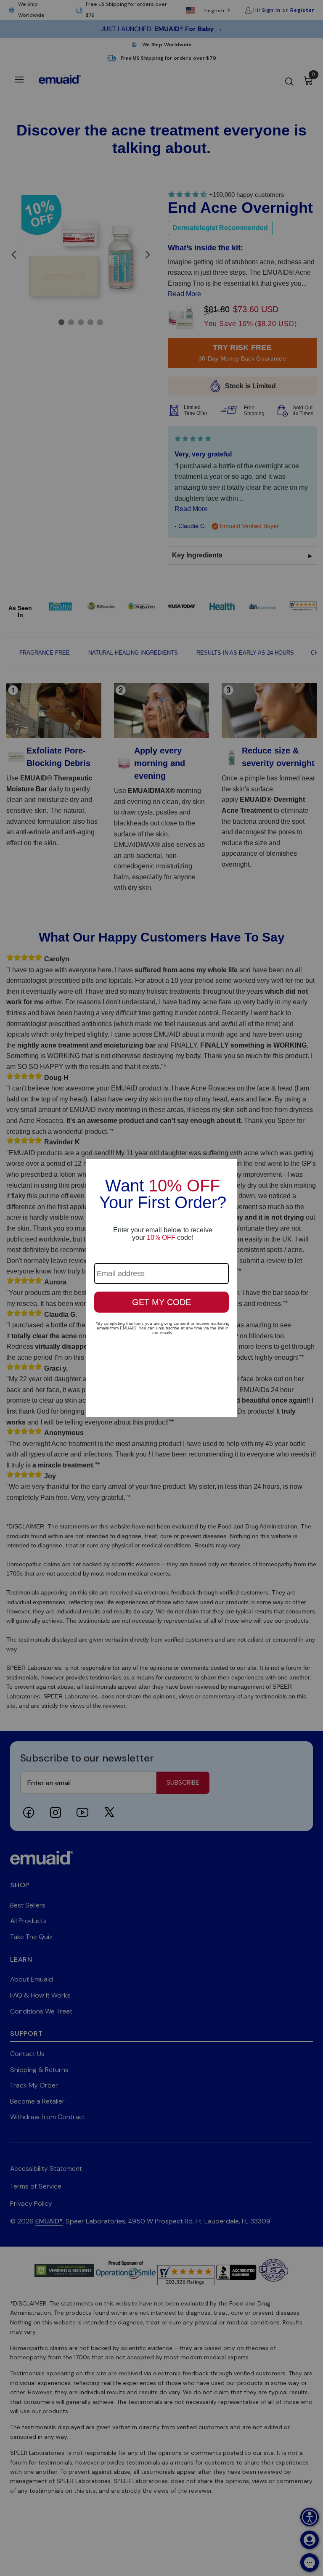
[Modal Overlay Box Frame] (161, 1288)
